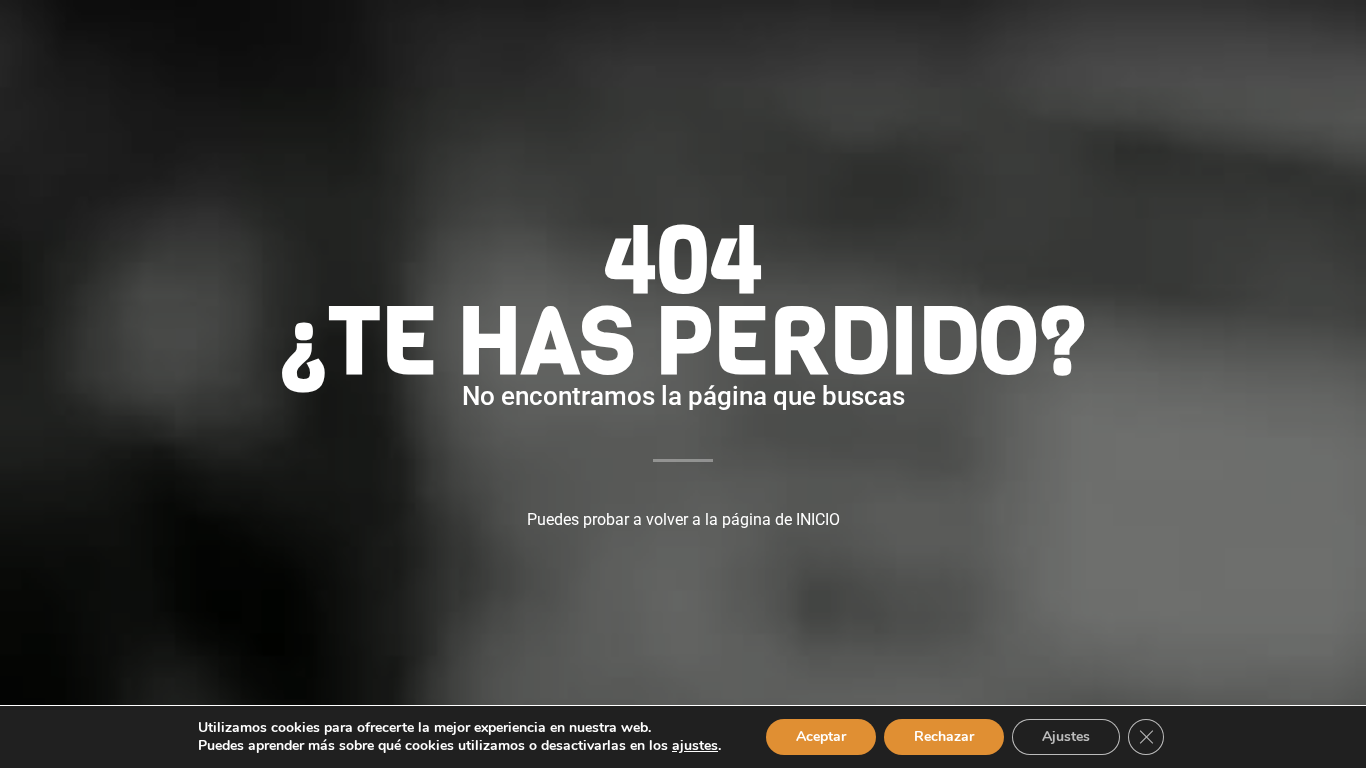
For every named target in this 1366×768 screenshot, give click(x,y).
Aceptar (821, 736)
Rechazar (944, 736)
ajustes (695, 746)
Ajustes (1066, 736)
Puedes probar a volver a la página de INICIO (683, 519)
